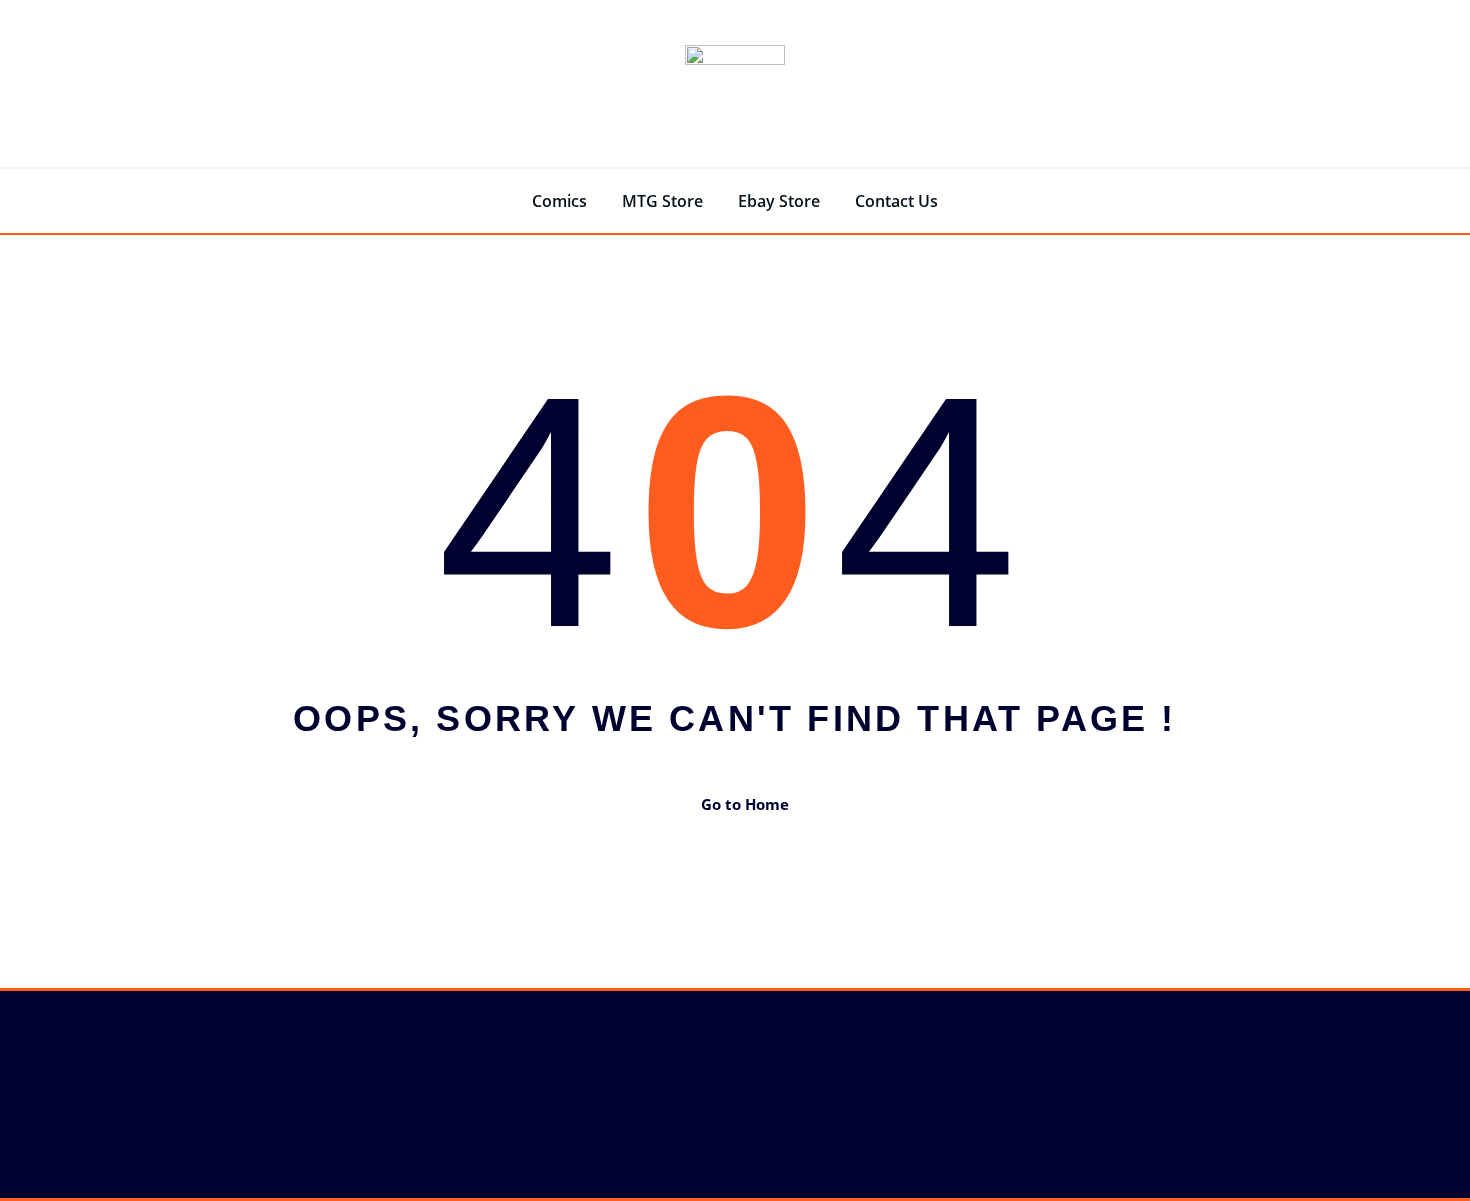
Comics (559, 201)
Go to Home (745, 804)
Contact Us (896, 201)
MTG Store (662, 201)
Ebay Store (779, 201)
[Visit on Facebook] (27, 1092)
